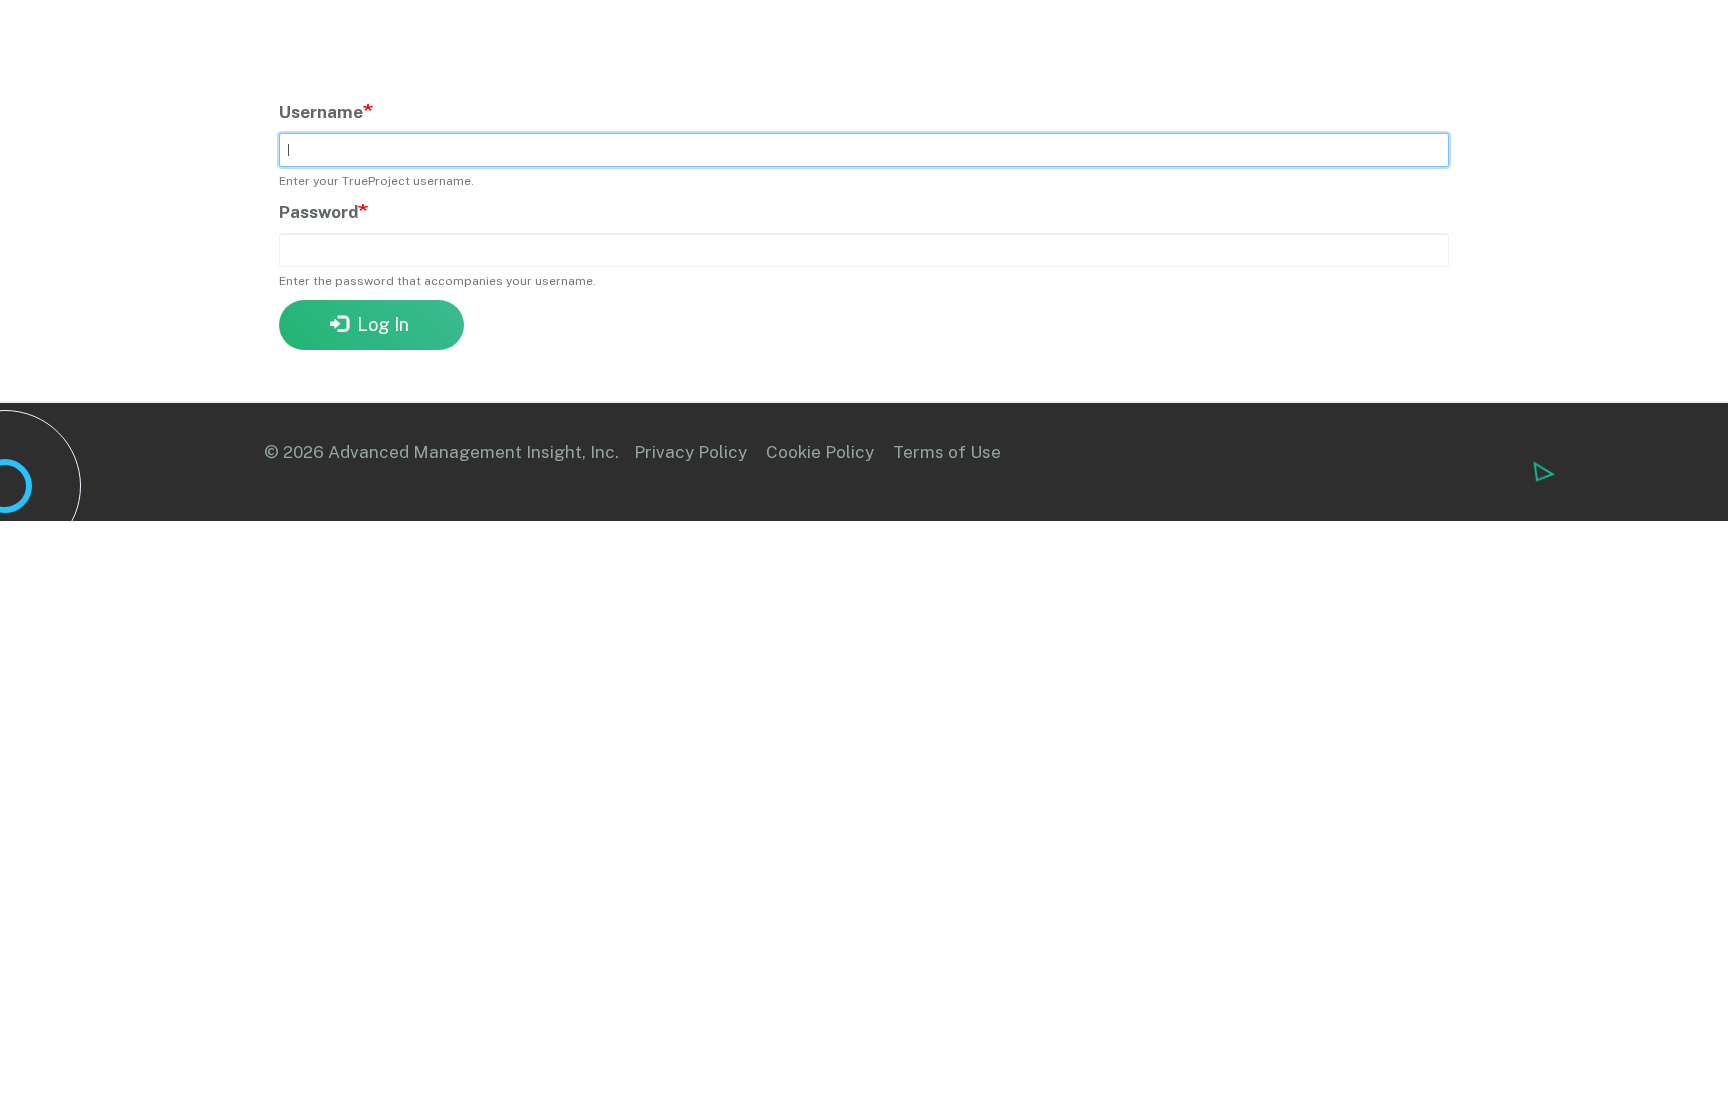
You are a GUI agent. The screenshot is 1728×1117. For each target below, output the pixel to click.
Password (318, 212)
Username (321, 112)
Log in (381, 324)
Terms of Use (947, 452)
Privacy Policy (690, 452)
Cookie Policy (820, 452)
